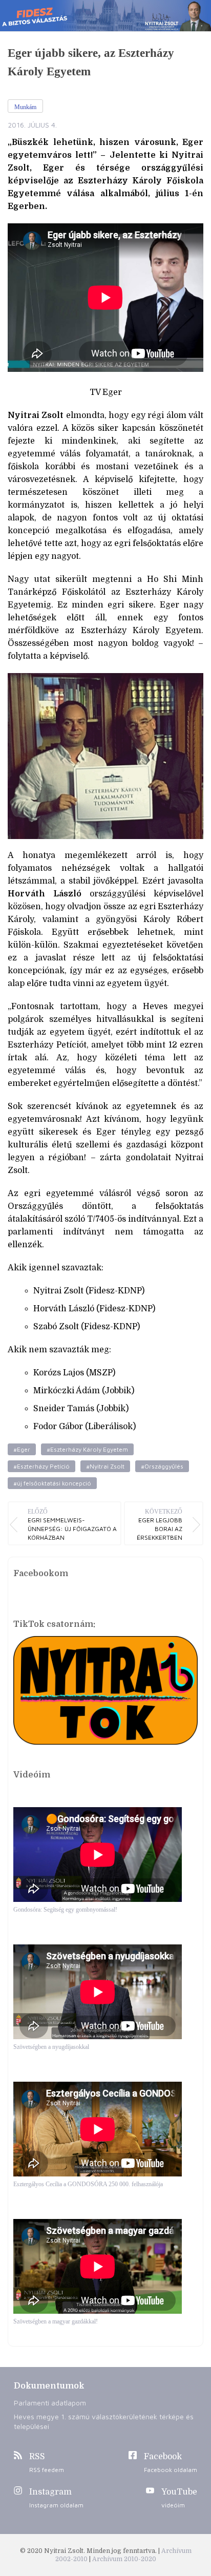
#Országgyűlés (162, 1466)
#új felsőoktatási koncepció (52, 1483)
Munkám (25, 107)
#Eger (22, 1449)
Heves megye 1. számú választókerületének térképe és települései (104, 2421)
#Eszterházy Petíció (41, 1466)
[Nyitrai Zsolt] (105, 16)
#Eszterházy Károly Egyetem (87, 1449)
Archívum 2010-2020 (124, 2559)
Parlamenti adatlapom (50, 2403)
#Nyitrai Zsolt (105, 1466)
